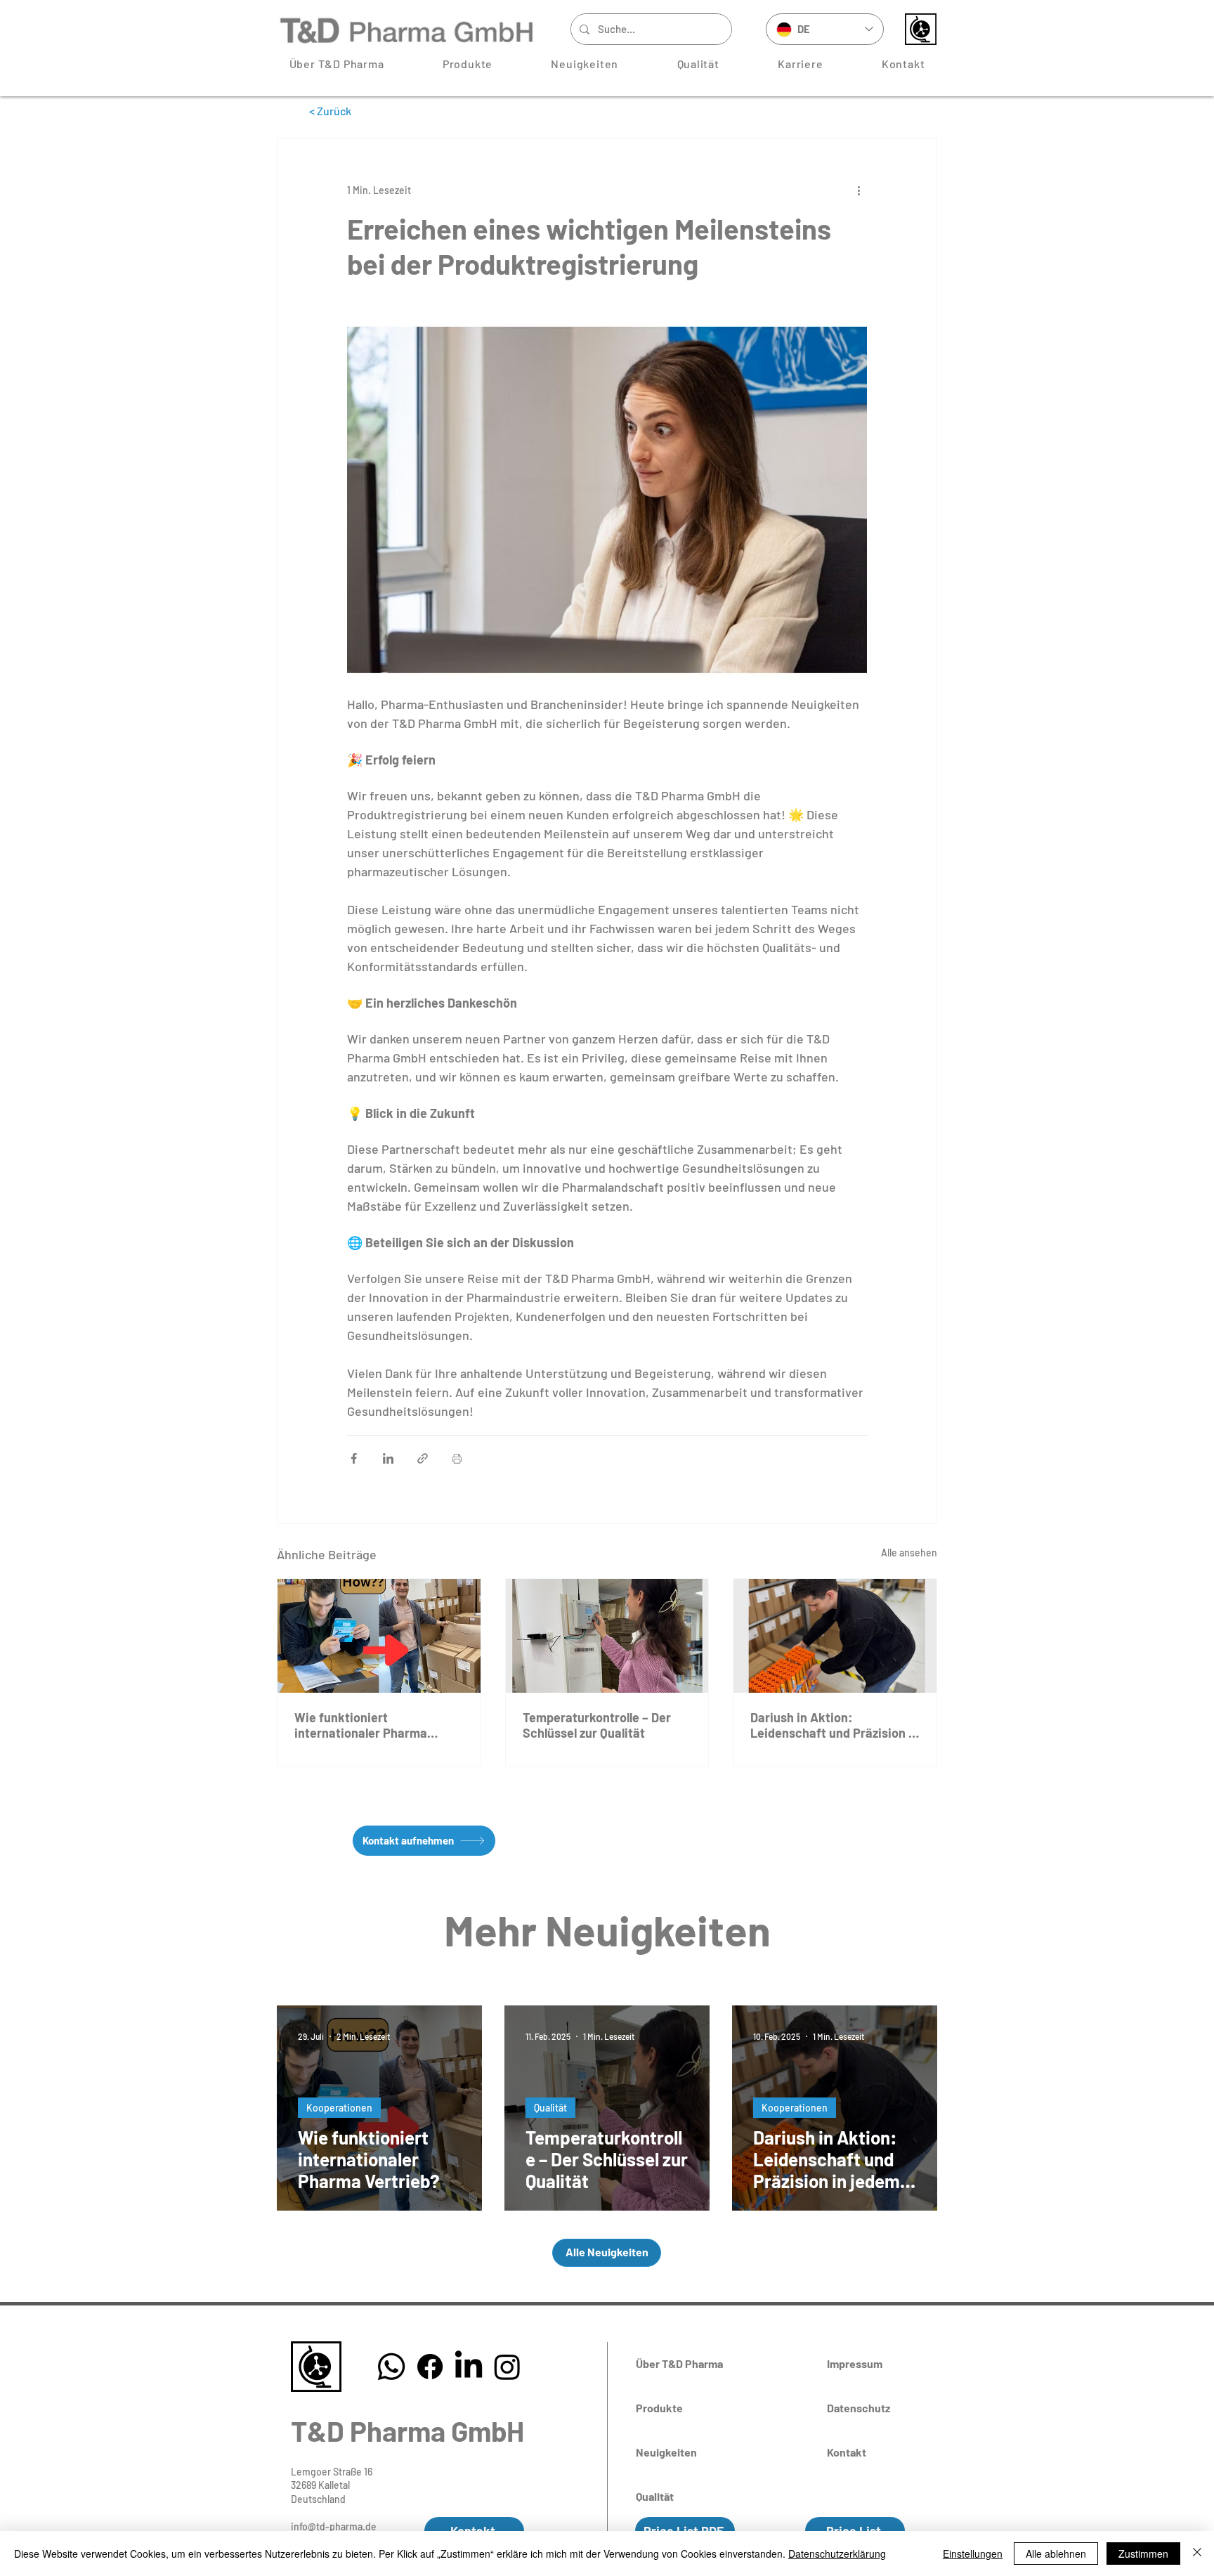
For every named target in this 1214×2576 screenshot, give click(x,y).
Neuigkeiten (666, 2452)
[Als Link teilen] (423, 1458)
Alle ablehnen (1056, 2554)
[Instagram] (507, 2367)
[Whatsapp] (391, 2367)
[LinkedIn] (469, 2367)
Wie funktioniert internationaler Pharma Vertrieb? (361, 1725)
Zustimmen (1143, 2554)
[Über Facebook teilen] (354, 1458)
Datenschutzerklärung (837, 2554)
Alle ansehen (909, 1553)
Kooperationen (339, 2108)
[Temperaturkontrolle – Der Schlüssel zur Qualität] (607, 1636)
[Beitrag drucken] (457, 1458)
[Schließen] (1197, 2554)
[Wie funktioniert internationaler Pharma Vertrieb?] (379, 1636)
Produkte (659, 2408)
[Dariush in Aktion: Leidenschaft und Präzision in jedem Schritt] (835, 1636)
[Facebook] (430, 2367)
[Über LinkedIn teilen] (388, 1458)
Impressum (855, 2363)
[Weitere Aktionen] (859, 190)
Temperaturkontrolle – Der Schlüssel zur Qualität (597, 1725)
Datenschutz (859, 2408)
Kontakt (847, 2452)
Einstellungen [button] (973, 2554)
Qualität (550, 2108)
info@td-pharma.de (334, 2526)
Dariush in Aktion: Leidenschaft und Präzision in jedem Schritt (835, 1725)
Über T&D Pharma (679, 2363)
